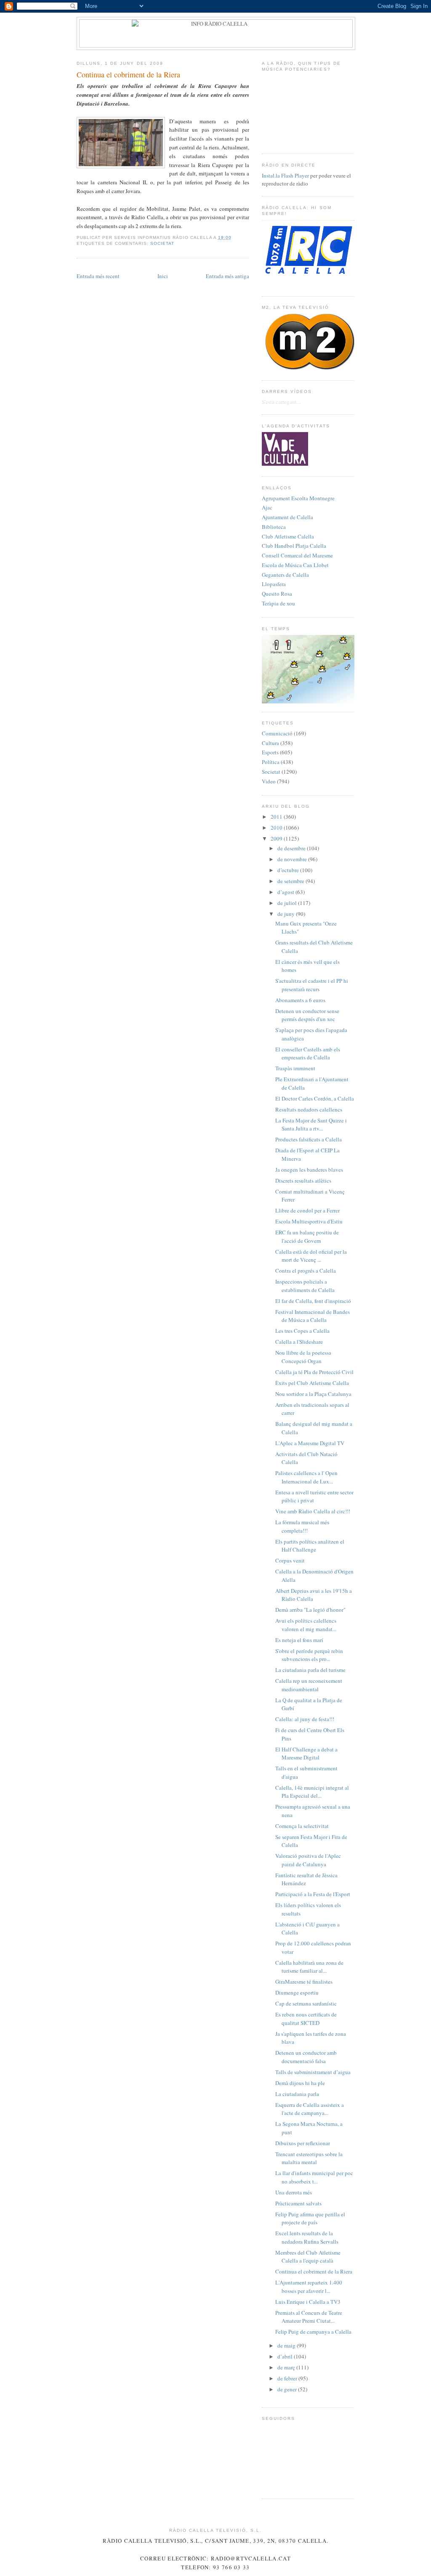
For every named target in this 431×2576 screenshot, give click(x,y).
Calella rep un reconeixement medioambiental (309, 1685)
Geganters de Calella (285, 575)
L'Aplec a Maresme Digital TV (310, 1443)
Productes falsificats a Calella (309, 1139)
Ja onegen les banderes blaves (309, 1170)
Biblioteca (274, 527)
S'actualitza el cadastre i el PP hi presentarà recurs (312, 985)
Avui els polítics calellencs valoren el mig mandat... (306, 1625)
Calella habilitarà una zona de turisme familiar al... (309, 1967)
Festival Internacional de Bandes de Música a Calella (313, 1316)
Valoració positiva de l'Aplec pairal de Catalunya (308, 1860)
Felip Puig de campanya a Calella (313, 2332)
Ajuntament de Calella (287, 517)
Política (271, 762)
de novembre (293, 859)
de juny (287, 914)
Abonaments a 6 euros (300, 1000)
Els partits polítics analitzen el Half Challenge (310, 1546)
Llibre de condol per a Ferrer (307, 1210)
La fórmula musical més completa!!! (302, 1526)
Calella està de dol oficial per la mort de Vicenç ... (311, 1256)
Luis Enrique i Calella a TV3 (308, 2302)
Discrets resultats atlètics (303, 1181)
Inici (163, 276)
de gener (288, 2389)
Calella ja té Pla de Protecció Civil (314, 1372)
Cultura (270, 743)
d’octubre (289, 870)
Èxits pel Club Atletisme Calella (312, 1383)
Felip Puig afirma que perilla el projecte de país (310, 2218)
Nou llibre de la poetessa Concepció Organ (303, 1357)
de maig (287, 2345)
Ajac (267, 507)
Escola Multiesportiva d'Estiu (309, 1221)
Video (269, 781)
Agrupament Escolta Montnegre (298, 498)
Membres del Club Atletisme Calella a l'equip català (308, 2257)
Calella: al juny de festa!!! (305, 1719)
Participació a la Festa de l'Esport (313, 1894)
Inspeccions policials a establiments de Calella (305, 1286)
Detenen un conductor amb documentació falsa (306, 2057)
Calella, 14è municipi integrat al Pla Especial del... (312, 1792)
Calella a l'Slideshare (299, 1342)
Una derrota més (294, 2192)
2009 (277, 838)
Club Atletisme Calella (288, 536)
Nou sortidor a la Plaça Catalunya (313, 1394)
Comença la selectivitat (302, 1826)
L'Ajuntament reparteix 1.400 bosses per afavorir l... (309, 2287)
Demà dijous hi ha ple (300, 2083)
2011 (277, 817)
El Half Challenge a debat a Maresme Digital (306, 1754)
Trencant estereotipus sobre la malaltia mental (309, 2158)
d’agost (286, 892)
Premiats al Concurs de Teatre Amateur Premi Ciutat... (309, 2317)
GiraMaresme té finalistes (304, 1982)
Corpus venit (290, 1560)
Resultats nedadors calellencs (309, 1109)
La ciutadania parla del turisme (310, 1670)
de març (287, 2367)
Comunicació (277, 733)
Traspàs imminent (295, 1068)
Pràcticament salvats (298, 2203)
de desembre (292, 848)
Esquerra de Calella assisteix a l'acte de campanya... (310, 2109)
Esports (270, 752)
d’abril (286, 2356)
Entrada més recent (98, 276)
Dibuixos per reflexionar (303, 2143)
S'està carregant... (281, 402)
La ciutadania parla (297, 2094)
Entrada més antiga (227, 276)
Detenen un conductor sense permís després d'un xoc (307, 1015)
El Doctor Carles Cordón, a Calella (315, 1098)
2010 (277, 828)
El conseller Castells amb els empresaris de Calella (308, 1053)
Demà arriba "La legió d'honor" (310, 1610)
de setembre (291, 881)
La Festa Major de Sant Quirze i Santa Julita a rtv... (311, 1125)
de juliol (288, 903)
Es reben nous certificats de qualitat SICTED (306, 2019)
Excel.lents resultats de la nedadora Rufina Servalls (307, 2237)
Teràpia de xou (278, 603)
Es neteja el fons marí (299, 1640)
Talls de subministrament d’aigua (313, 2072)
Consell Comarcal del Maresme (297, 555)
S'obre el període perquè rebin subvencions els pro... (309, 1655)
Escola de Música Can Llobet (295, 565)
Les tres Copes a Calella (302, 1331)
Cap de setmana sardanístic (306, 2003)
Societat (162, 243)
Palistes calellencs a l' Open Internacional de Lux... (306, 1477)
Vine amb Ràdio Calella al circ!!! (313, 1511)
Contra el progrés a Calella (306, 1271)
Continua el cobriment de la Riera (128, 74)
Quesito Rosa (277, 594)
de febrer (288, 2378)
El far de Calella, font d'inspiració (313, 1301)
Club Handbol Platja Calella (294, 546)
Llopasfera (274, 584)
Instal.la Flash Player (285, 175)
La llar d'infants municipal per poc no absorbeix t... (314, 2177)
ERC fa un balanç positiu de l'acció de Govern (307, 1236)
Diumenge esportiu (297, 1992)
